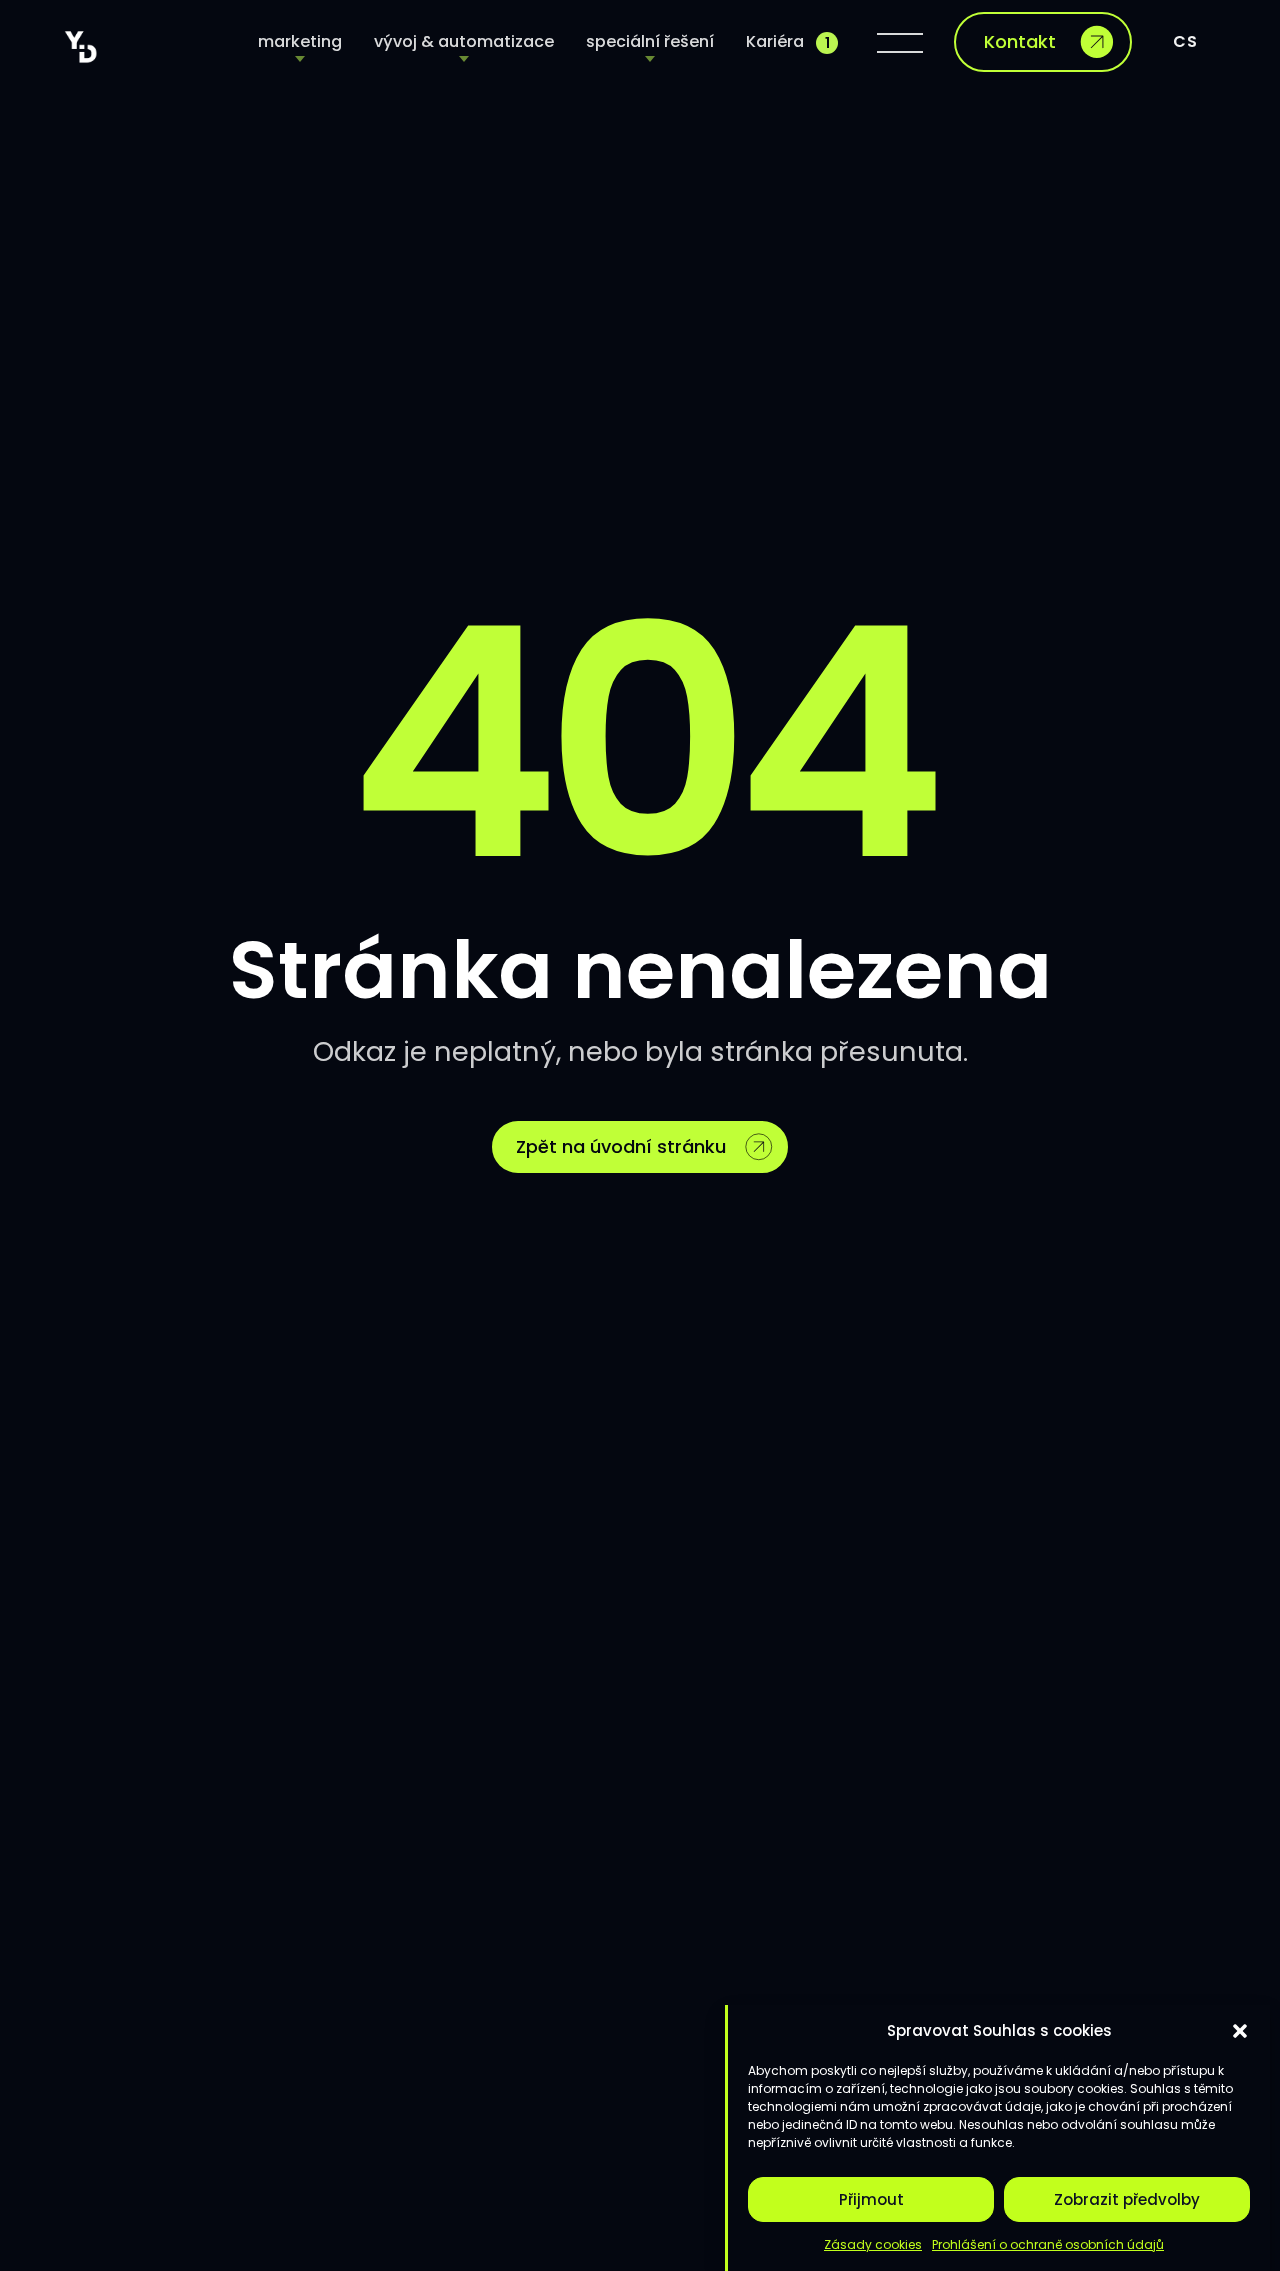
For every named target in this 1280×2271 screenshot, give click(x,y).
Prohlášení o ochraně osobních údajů (1048, 2244)
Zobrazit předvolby (1127, 2199)
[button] (1240, 2031)
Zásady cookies (873, 2244)
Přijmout (871, 2199)
